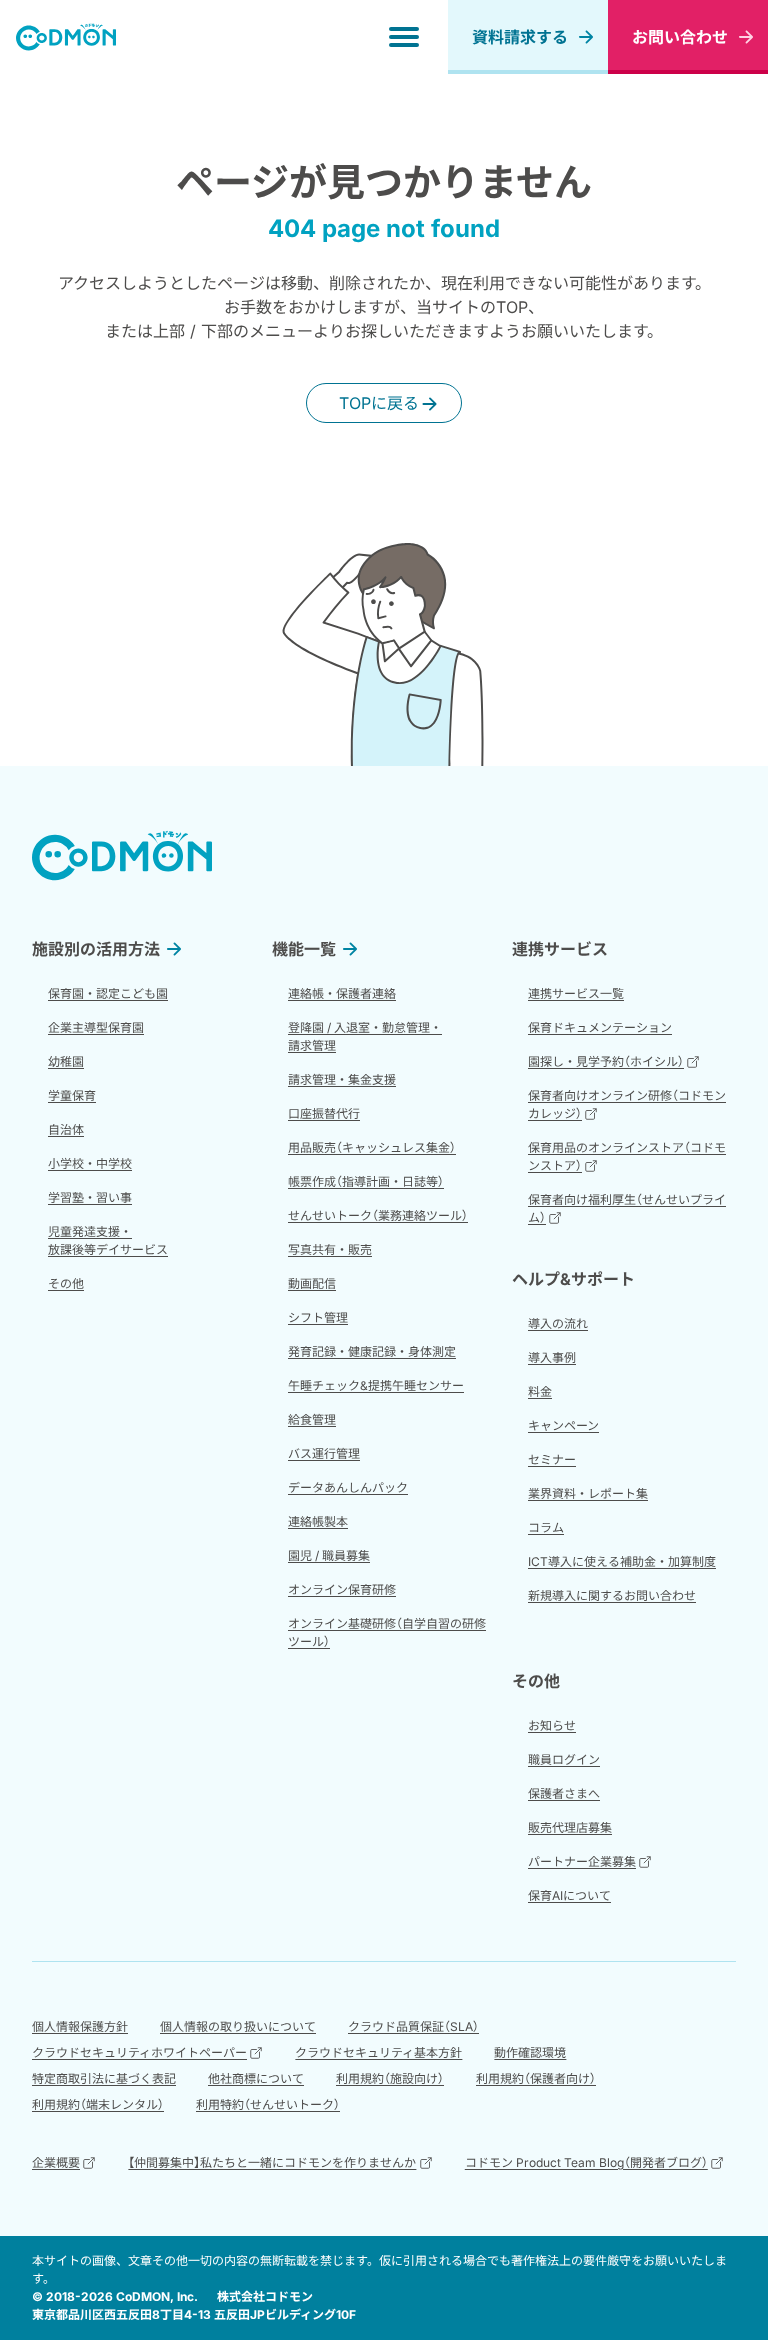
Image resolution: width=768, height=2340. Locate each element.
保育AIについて (569, 1895)
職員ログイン (564, 1759)
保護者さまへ (564, 1793)
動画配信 (312, 1283)
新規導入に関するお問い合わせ (612, 1595)
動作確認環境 (530, 2052)
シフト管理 (318, 1317)
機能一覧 (304, 949)
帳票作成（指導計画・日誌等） (366, 1181)
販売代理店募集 (570, 1827)
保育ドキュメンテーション (600, 1027)
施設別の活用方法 (96, 949)
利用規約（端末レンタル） (98, 2104)
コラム (546, 1527)
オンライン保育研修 (342, 1589)
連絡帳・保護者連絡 (342, 993)
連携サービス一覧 (576, 993)
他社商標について (256, 2078)
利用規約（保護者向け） (536, 2078)
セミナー (552, 1459)
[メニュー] (404, 37)
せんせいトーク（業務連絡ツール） (378, 1215)
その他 (66, 1283)
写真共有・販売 (330, 1249)
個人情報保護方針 (80, 2026)
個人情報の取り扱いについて (238, 2026)
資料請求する (520, 37)
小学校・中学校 (90, 1163)
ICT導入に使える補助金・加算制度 (622, 1561)
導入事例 (552, 1357)
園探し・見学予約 (606, 1061)
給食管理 (312, 1419)
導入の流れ (558, 1323)
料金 (540, 1391)
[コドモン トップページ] (122, 855)
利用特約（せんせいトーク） (268, 2104)
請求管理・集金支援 (342, 1079)
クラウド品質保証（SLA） (413, 2026)
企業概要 (56, 2162)
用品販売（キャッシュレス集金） (372, 1147)
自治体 (66, 1129)
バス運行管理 (324, 1453)
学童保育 (72, 1095)
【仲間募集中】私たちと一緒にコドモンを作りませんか (272, 2162)
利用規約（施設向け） (390, 2078)
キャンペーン (563, 1425)
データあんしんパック (348, 1487)
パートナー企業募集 (582, 1861)
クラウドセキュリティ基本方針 (378, 2052)
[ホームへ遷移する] (66, 37)
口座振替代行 (324, 1113)
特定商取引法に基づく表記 (104, 2078)
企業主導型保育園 (96, 1027)
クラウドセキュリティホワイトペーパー (139, 2052)
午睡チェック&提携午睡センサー (376, 1385)
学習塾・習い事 (90, 1197)
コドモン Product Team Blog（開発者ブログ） (586, 2162)
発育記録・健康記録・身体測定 (372, 1351)
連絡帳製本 (318, 1521)
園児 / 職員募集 (329, 1555)
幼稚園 (66, 1061)
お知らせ (552, 1725)
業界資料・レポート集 (588, 1493)
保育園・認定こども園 (108, 993)
